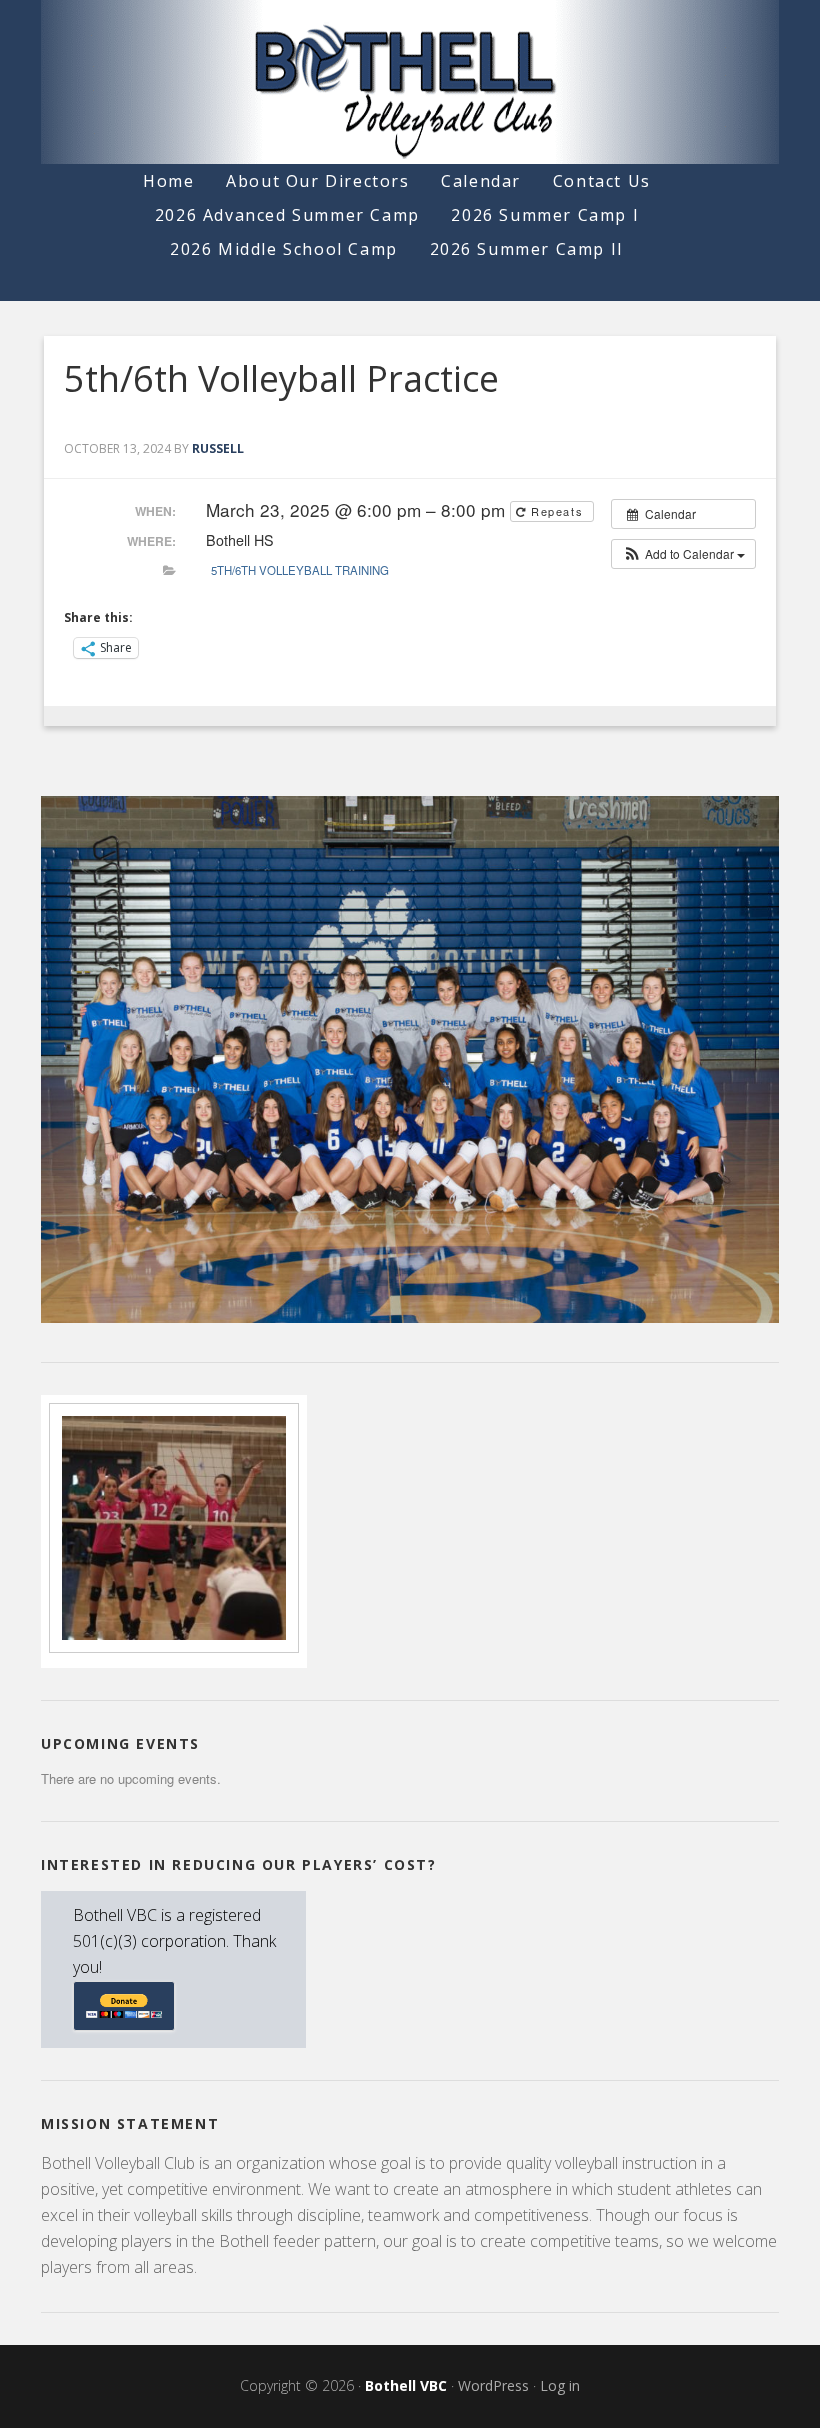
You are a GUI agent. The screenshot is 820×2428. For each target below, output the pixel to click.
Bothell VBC (406, 2385)
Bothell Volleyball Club (410, 82)
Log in (560, 2385)
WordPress (493, 2385)
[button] (683, 554)
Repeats (556, 511)
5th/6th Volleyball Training (300, 570)
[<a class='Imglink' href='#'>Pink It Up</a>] (174, 1654)
